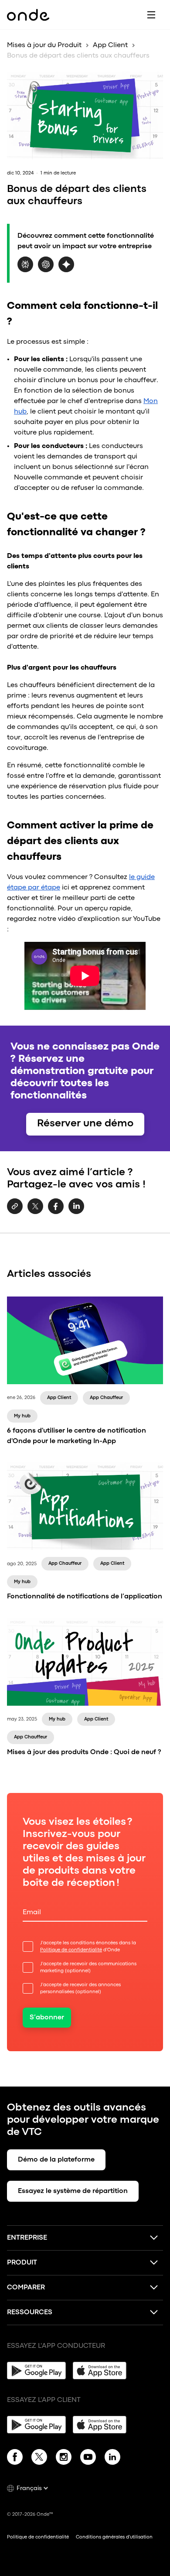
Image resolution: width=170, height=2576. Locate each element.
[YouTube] (88, 2459)
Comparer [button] (26, 2288)
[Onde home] (28, 15)
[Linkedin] (112, 2459)
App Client (110, 45)
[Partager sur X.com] (35, 1212)
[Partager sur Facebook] (56, 1212)
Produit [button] (22, 2263)
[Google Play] (36, 2371)
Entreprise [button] (27, 2238)
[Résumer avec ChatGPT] (46, 270)
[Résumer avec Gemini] (66, 270)
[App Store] (102, 2371)
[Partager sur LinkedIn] (76, 1212)
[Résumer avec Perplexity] (25, 270)
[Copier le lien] (15, 1207)
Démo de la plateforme (56, 2160)
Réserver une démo (85, 1124)
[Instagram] (64, 2459)
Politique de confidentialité (71, 1950)
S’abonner (47, 2018)
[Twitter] (39, 2459)
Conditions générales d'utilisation (114, 2537)
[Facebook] (15, 2459)
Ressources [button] (30, 2313)
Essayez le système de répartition (73, 2191)
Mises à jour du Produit (44, 45)
